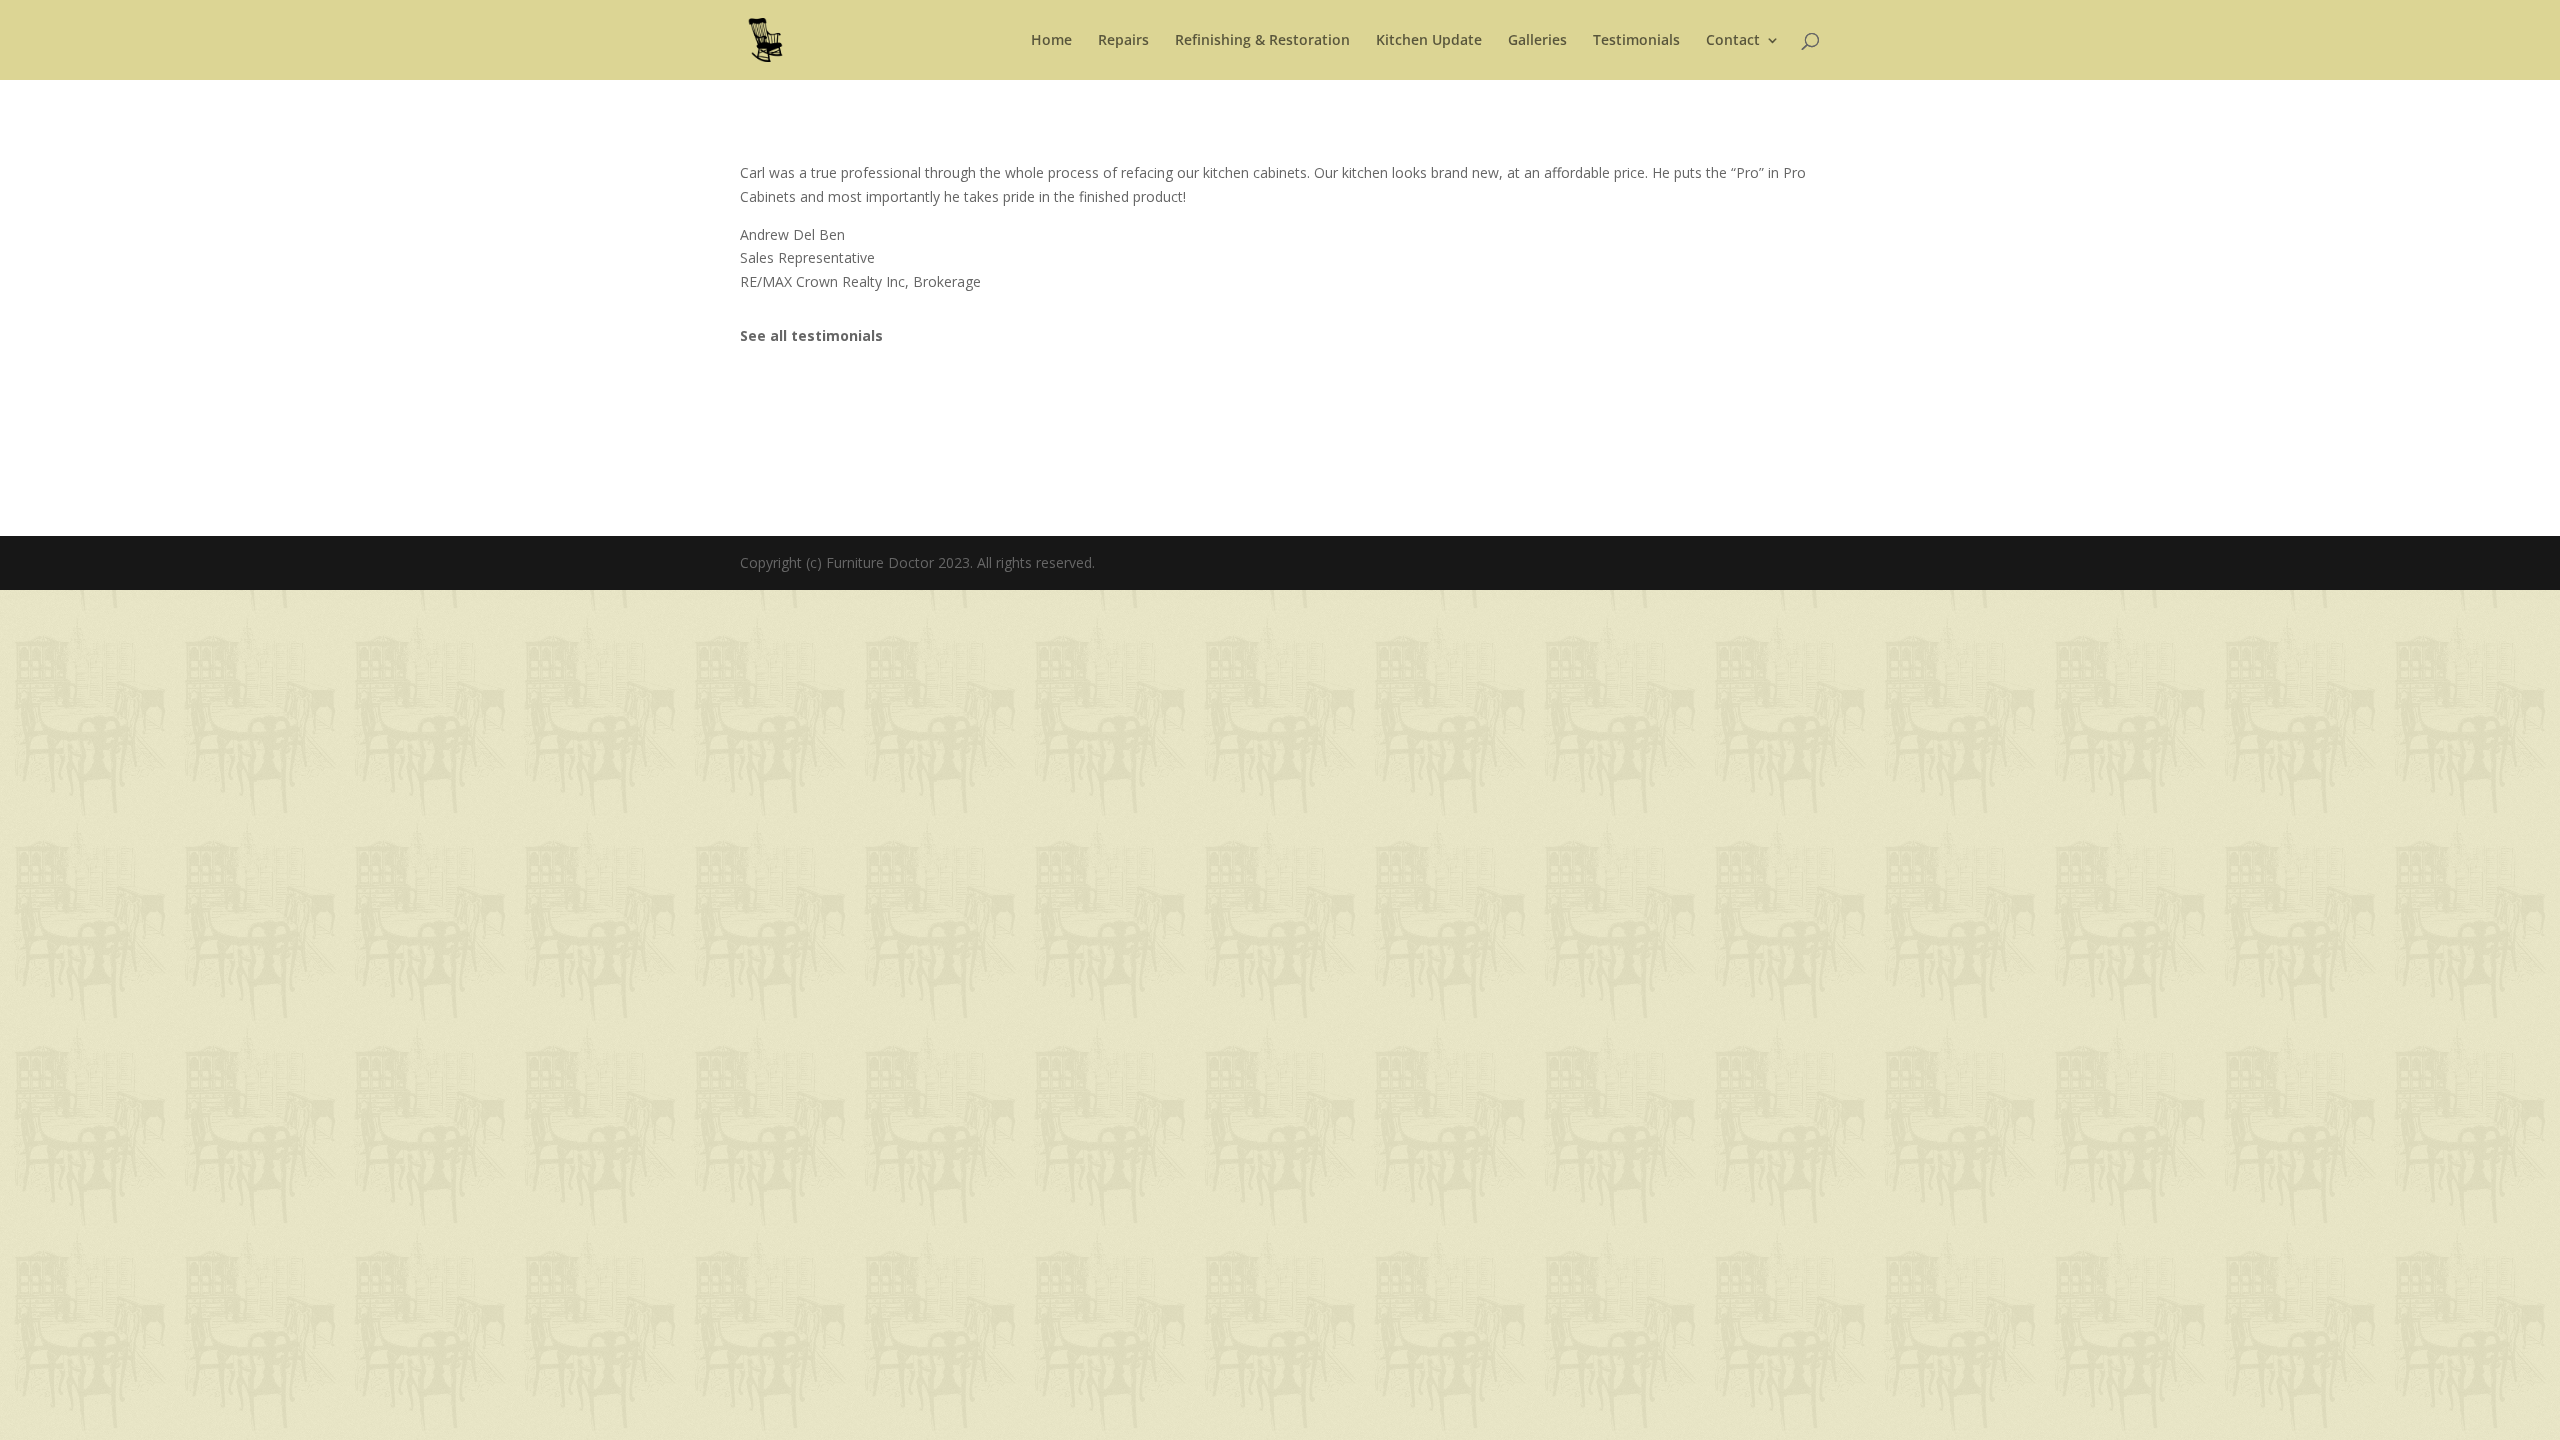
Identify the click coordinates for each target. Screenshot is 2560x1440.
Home (1051, 41)
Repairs (1123, 41)
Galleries (1537, 41)
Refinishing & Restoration (1262, 41)
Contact (1733, 41)
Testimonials (1636, 41)
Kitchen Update (1429, 41)
